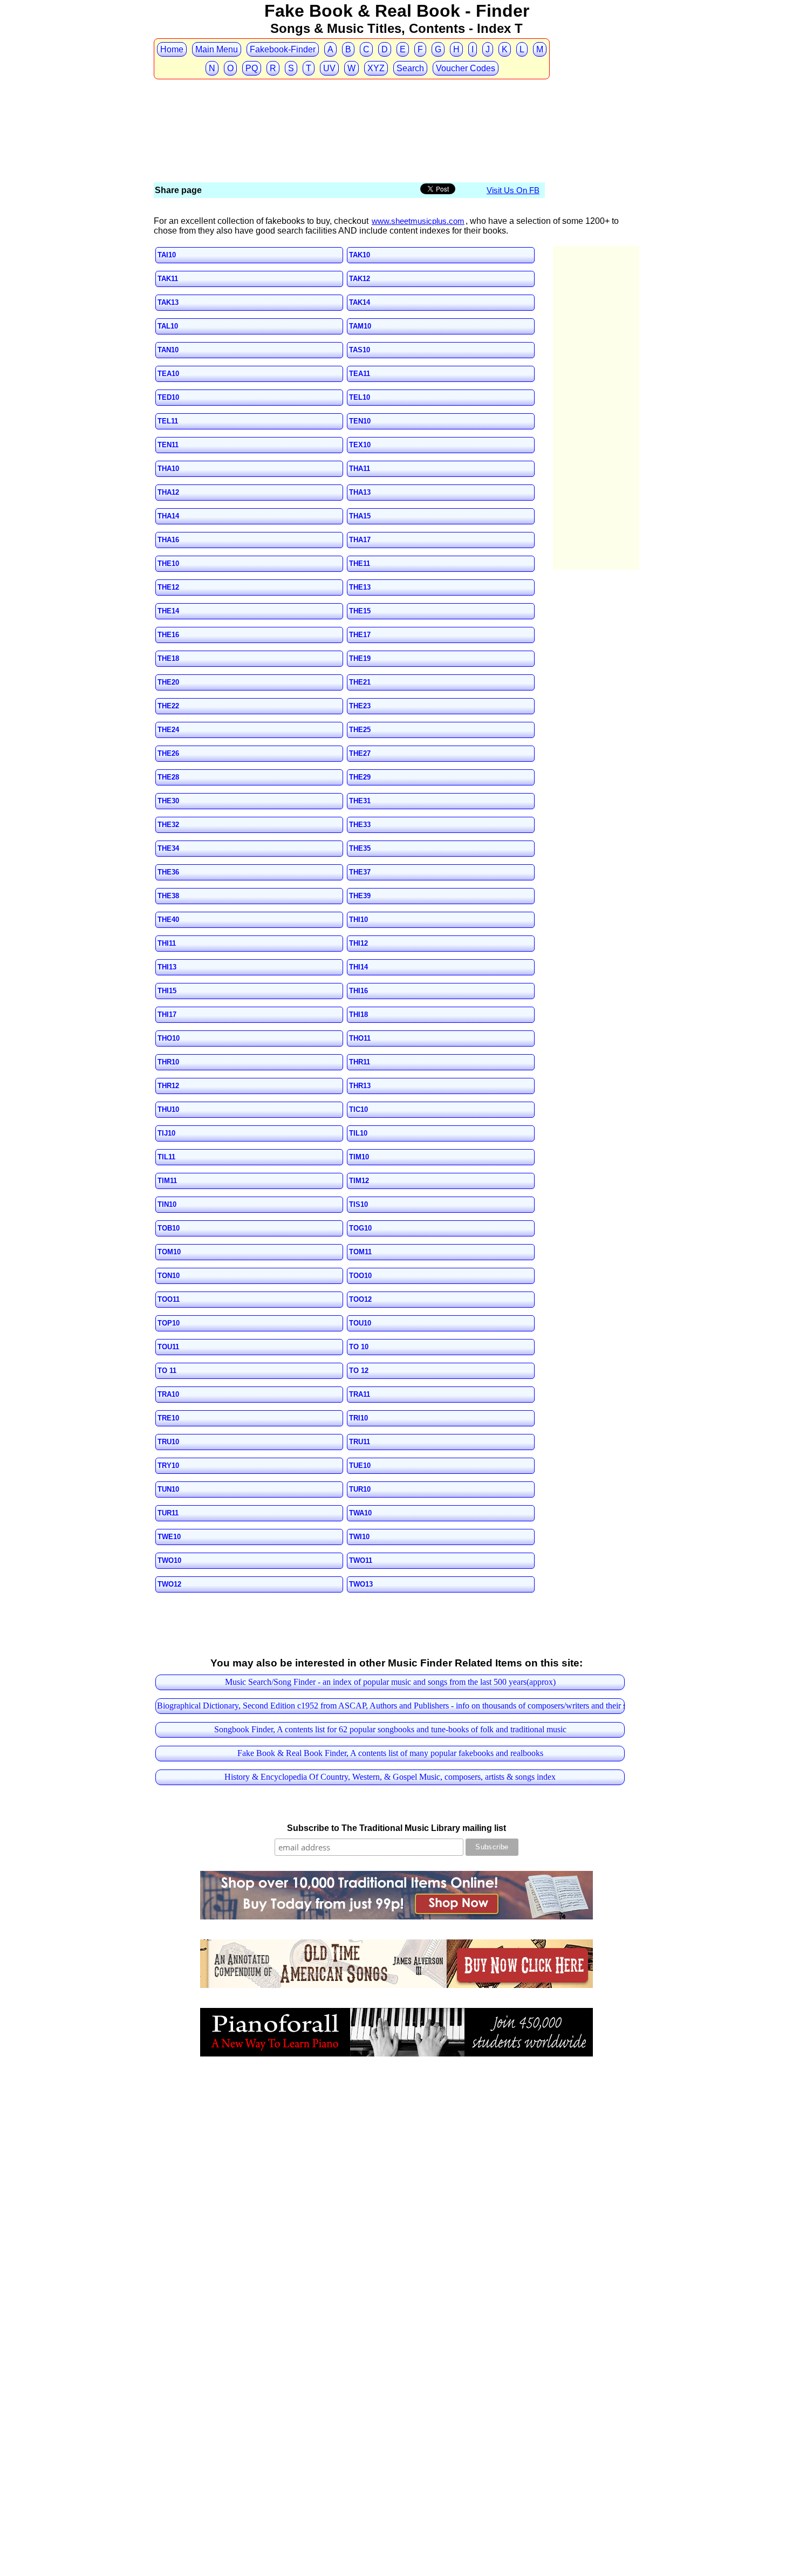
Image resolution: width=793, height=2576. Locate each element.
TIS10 (358, 1204)
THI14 (358, 967)
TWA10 (360, 1513)
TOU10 (360, 1323)
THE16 (168, 635)
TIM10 (359, 1157)
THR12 (168, 1086)
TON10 (169, 1276)
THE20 (168, 682)
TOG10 (360, 1228)
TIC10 (358, 1109)
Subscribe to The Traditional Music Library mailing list (396, 1828)
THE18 (168, 658)
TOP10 (169, 1323)
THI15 (167, 991)
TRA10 (168, 1394)
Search (410, 68)
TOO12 (360, 1299)
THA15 (360, 516)
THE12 (168, 587)
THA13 (360, 492)
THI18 (358, 1014)
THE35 (360, 848)
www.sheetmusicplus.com (418, 221)
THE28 (168, 777)
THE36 (168, 872)
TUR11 (168, 1513)
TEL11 (168, 421)
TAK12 (360, 279)
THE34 (168, 848)
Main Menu (217, 49)
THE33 (360, 825)
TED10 (168, 397)
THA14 (168, 516)
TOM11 (360, 1252)
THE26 (168, 753)
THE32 (168, 825)
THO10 (169, 1038)
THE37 (360, 872)
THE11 (360, 563)
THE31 (360, 801)
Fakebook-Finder (283, 49)
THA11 (360, 469)
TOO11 (169, 1299)
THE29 (360, 777)
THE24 (168, 730)
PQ (252, 68)
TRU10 (168, 1442)
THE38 (168, 896)
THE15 (360, 611)
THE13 (360, 587)
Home (172, 49)
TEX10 (360, 445)
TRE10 (168, 1418)
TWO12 (169, 1584)
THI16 (358, 991)
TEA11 (360, 374)
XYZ (376, 68)
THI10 (358, 920)
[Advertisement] (350, 101)
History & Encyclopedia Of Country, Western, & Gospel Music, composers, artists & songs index (390, 1777)
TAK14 (360, 302)
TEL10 (360, 397)
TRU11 (360, 1442)
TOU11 (168, 1347)
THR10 (168, 1062)
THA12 (168, 492)
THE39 (360, 896)
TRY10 (168, 1465)
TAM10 (360, 326)
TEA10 (168, 374)
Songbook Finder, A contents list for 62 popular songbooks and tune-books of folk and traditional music (390, 1729)
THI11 (167, 943)
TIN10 (167, 1204)
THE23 (360, 706)
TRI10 (358, 1418)
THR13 (360, 1086)
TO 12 (359, 1371)
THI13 (167, 967)
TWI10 (359, 1537)
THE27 (360, 753)
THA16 (168, 540)
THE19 (360, 658)
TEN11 (168, 445)
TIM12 (359, 1181)
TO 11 (167, 1371)
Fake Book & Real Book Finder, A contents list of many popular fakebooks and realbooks (390, 1753)
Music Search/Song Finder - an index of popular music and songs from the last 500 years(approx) (390, 1682)
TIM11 (167, 1181)
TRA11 (360, 1394)
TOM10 (169, 1252)
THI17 (167, 1014)
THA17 (360, 540)
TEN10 (360, 421)
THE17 (360, 635)
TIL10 (358, 1133)
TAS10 (360, 350)
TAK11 (168, 279)
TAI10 (167, 255)
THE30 (168, 801)
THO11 (360, 1038)
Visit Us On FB (513, 190)
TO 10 (359, 1347)
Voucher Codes (466, 68)
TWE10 (169, 1537)
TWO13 (361, 1584)
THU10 (168, 1109)
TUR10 (360, 1489)
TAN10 (168, 350)
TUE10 (360, 1465)
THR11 (360, 1062)
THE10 (168, 563)
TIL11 (166, 1157)
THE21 (360, 682)
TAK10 (360, 255)
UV (329, 68)
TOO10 (360, 1276)
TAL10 (168, 326)
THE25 (360, 730)
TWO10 (169, 1560)
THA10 (168, 469)
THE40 (168, 920)
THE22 (168, 706)
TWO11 (361, 1560)
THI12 (358, 943)
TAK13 (168, 302)
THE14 (168, 611)
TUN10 (168, 1489)
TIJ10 (166, 1133)
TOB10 (169, 1228)
